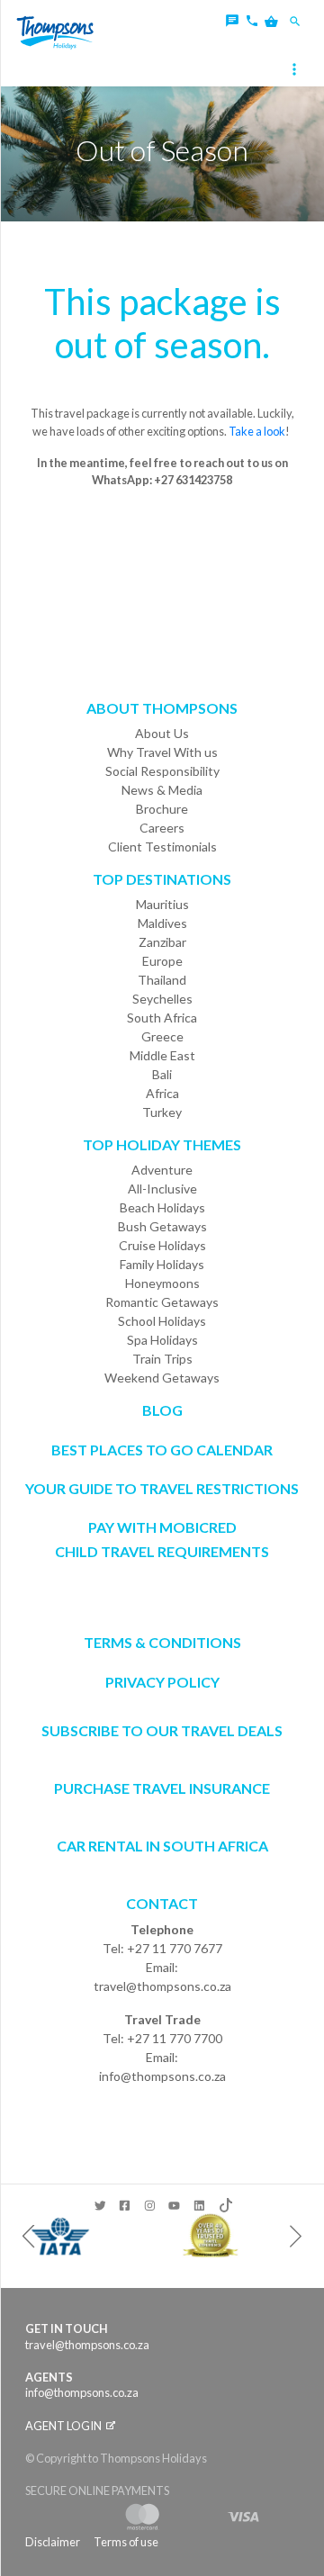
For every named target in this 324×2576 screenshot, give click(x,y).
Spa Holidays (162, 1340)
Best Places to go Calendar (162, 1450)
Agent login (64, 2426)
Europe (162, 961)
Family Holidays (162, 1264)
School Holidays (162, 1321)
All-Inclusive (162, 1189)
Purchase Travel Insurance (162, 1788)
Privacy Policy (162, 1682)
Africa (162, 1093)
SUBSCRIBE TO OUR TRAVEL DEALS (162, 1730)
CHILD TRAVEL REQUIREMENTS (162, 1551)
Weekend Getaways (162, 1378)
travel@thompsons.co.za (162, 1986)
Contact (162, 1903)
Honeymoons (162, 1283)
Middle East (162, 1055)
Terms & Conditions (162, 1642)
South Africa (162, 1018)
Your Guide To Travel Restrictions (162, 1488)
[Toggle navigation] (296, 71)
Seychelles (162, 999)
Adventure (162, 1170)
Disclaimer (53, 2542)
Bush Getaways (162, 1226)
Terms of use (126, 2542)
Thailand (162, 980)
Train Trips (162, 1359)
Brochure (162, 809)
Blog (162, 1410)
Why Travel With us (162, 752)
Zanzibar (162, 942)
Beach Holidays (162, 1207)
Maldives (162, 923)
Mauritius (162, 904)
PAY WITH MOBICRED (162, 1527)
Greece (162, 1036)
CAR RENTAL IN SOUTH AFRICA (162, 1846)
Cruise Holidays (162, 1245)
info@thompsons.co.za (162, 2076)
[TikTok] (225, 2202)
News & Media (162, 790)
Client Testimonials (162, 847)
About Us (162, 733)
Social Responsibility (162, 771)
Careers (162, 828)
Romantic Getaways (162, 1302)
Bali (162, 1074)
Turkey (162, 1112)
